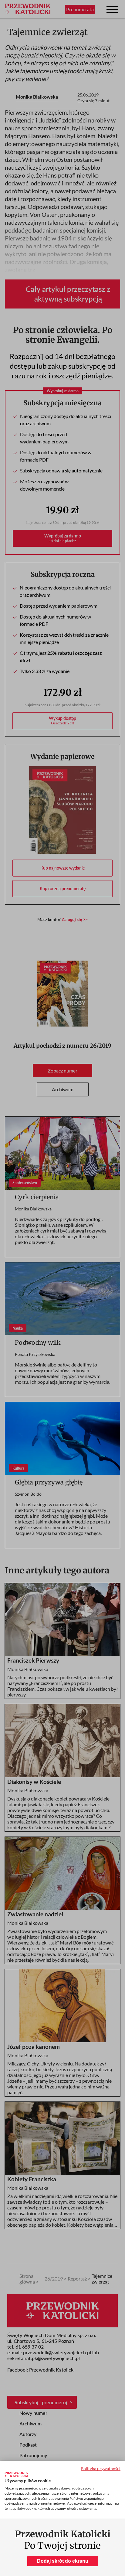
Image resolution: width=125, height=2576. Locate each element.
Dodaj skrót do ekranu (63, 2561)
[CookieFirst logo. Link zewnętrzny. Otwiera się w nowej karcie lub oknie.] (16, 2474)
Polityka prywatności (101, 2468)
